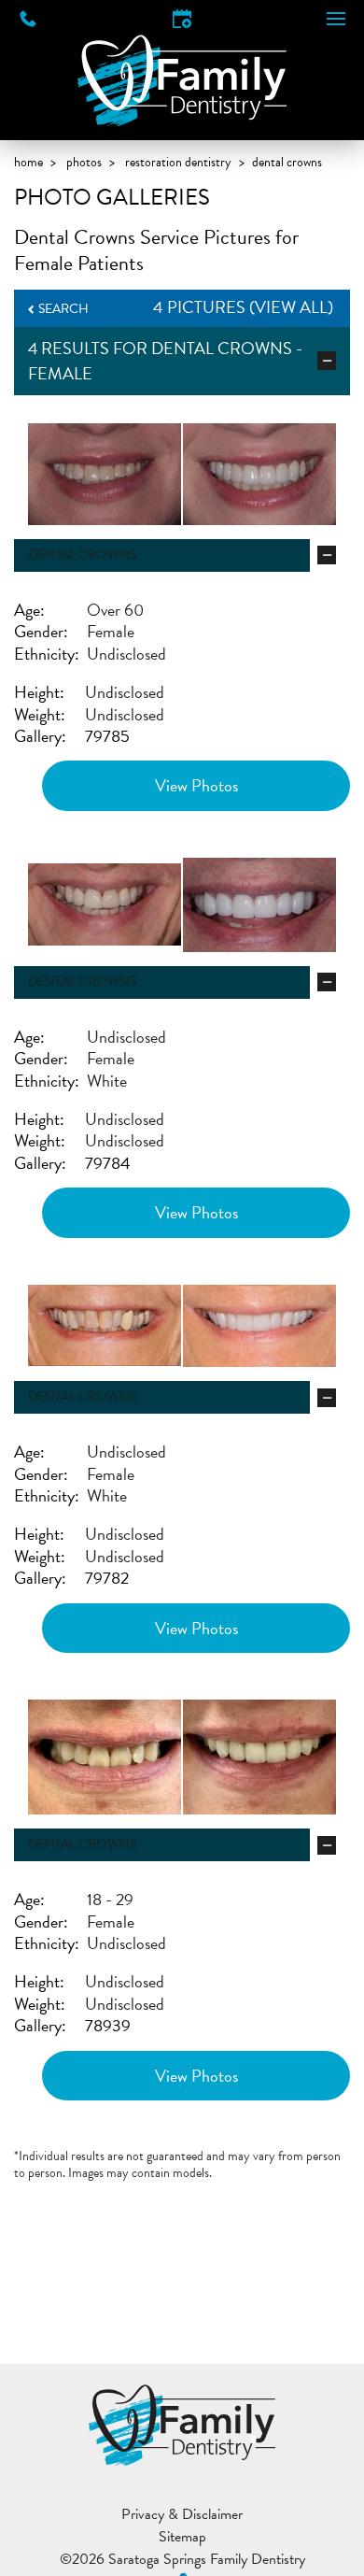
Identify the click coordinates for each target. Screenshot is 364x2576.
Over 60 (115, 610)
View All (291, 307)
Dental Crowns (222, 348)
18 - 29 (110, 1899)
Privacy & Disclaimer (182, 2514)
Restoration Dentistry (178, 162)
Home (28, 162)
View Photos (196, 785)
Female (111, 631)
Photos (84, 162)
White (107, 1081)
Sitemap (182, 2537)
